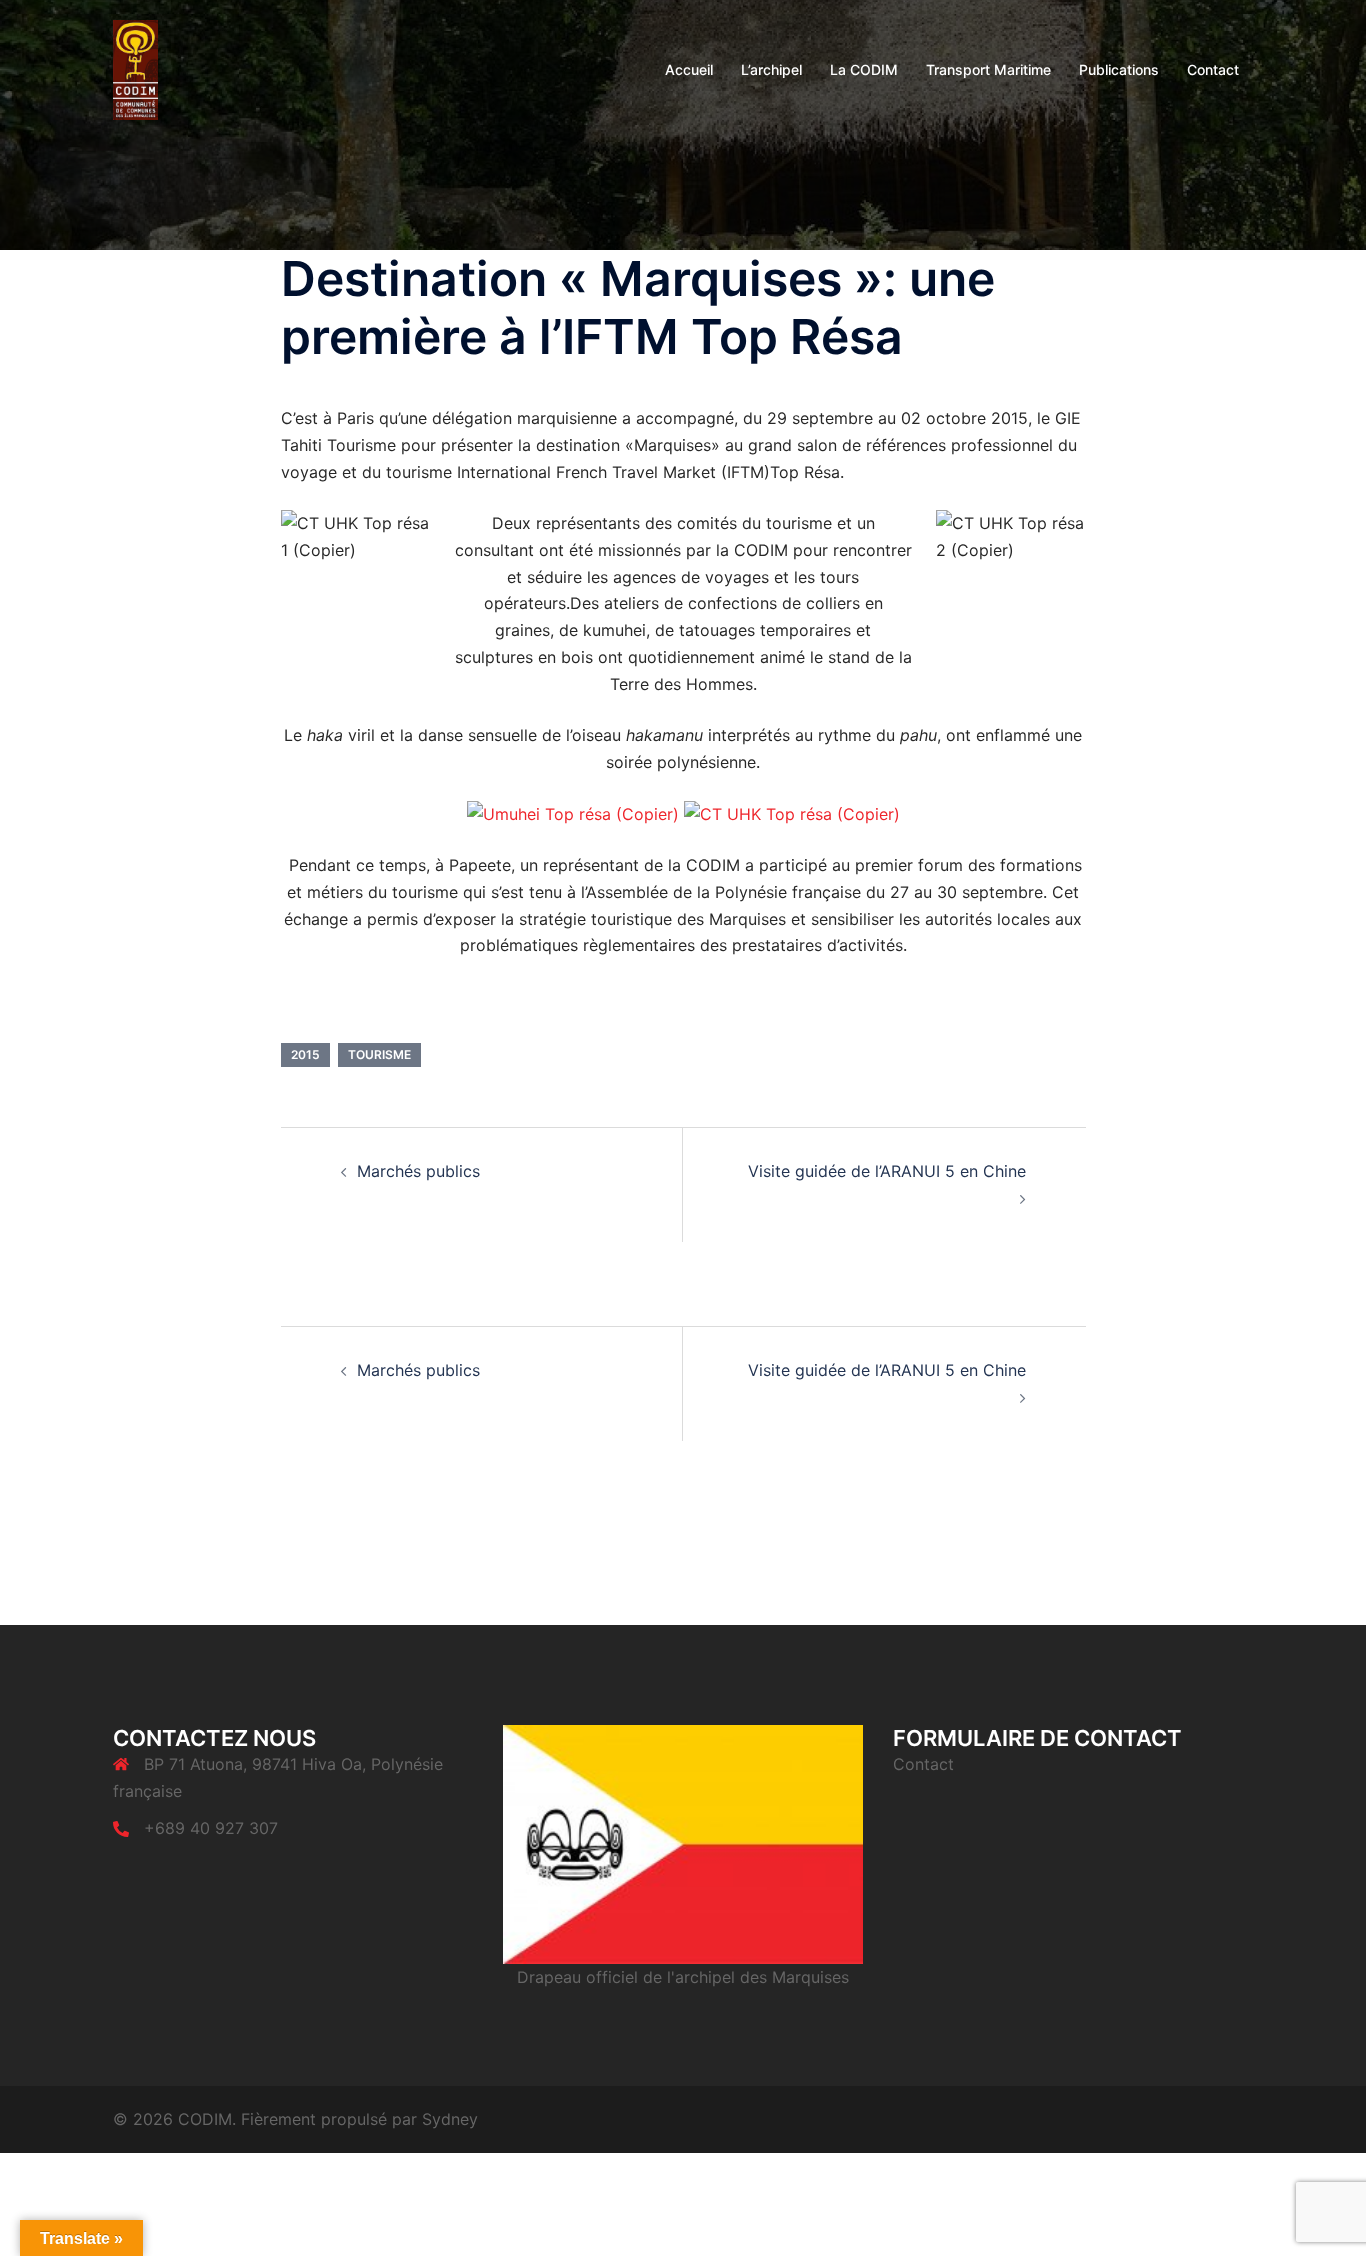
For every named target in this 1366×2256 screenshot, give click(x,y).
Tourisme (379, 1054)
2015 (305, 1054)
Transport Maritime (988, 69)
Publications (1119, 69)
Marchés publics (418, 1171)
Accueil (689, 69)
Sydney (450, 2119)
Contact (1213, 69)
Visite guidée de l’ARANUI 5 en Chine (887, 1171)
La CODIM (864, 69)
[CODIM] (135, 68)
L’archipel (771, 69)
